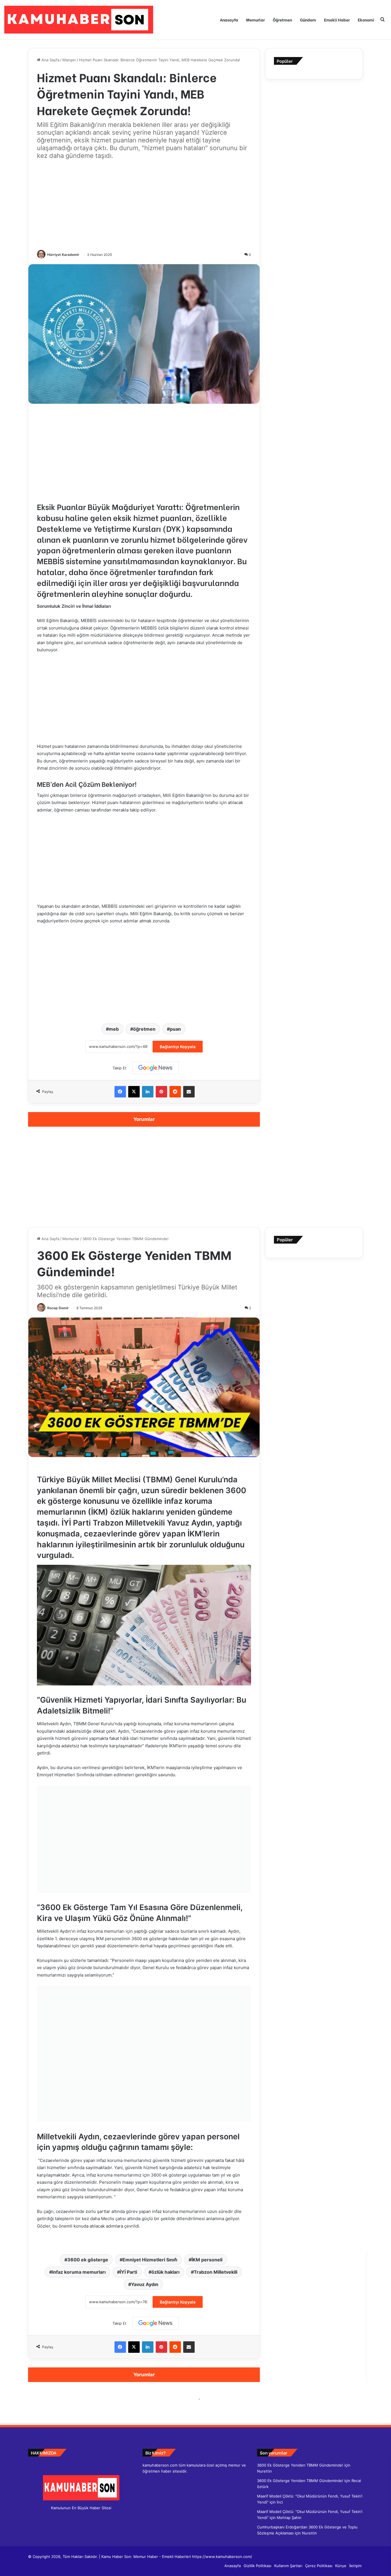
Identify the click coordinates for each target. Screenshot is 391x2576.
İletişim (355, 2566)
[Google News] (155, 1068)
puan (175, 1029)
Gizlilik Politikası (257, 2566)
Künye (341, 2566)
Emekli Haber (337, 20)
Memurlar (255, 20)
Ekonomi (366, 20)
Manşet (69, 60)
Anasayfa (229, 20)
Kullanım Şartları (288, 2566)
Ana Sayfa (50, 60)
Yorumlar (144, 1119)
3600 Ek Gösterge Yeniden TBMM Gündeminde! (300, 2465)
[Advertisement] (144, 205)
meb (114, 1029)
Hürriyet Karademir (63, 255)
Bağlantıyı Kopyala (178, 1047)
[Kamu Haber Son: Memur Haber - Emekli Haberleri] (79, 20)
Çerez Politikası (319, 2566)
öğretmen (144, 1029)
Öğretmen (282, 20)
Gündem (308, 20)
